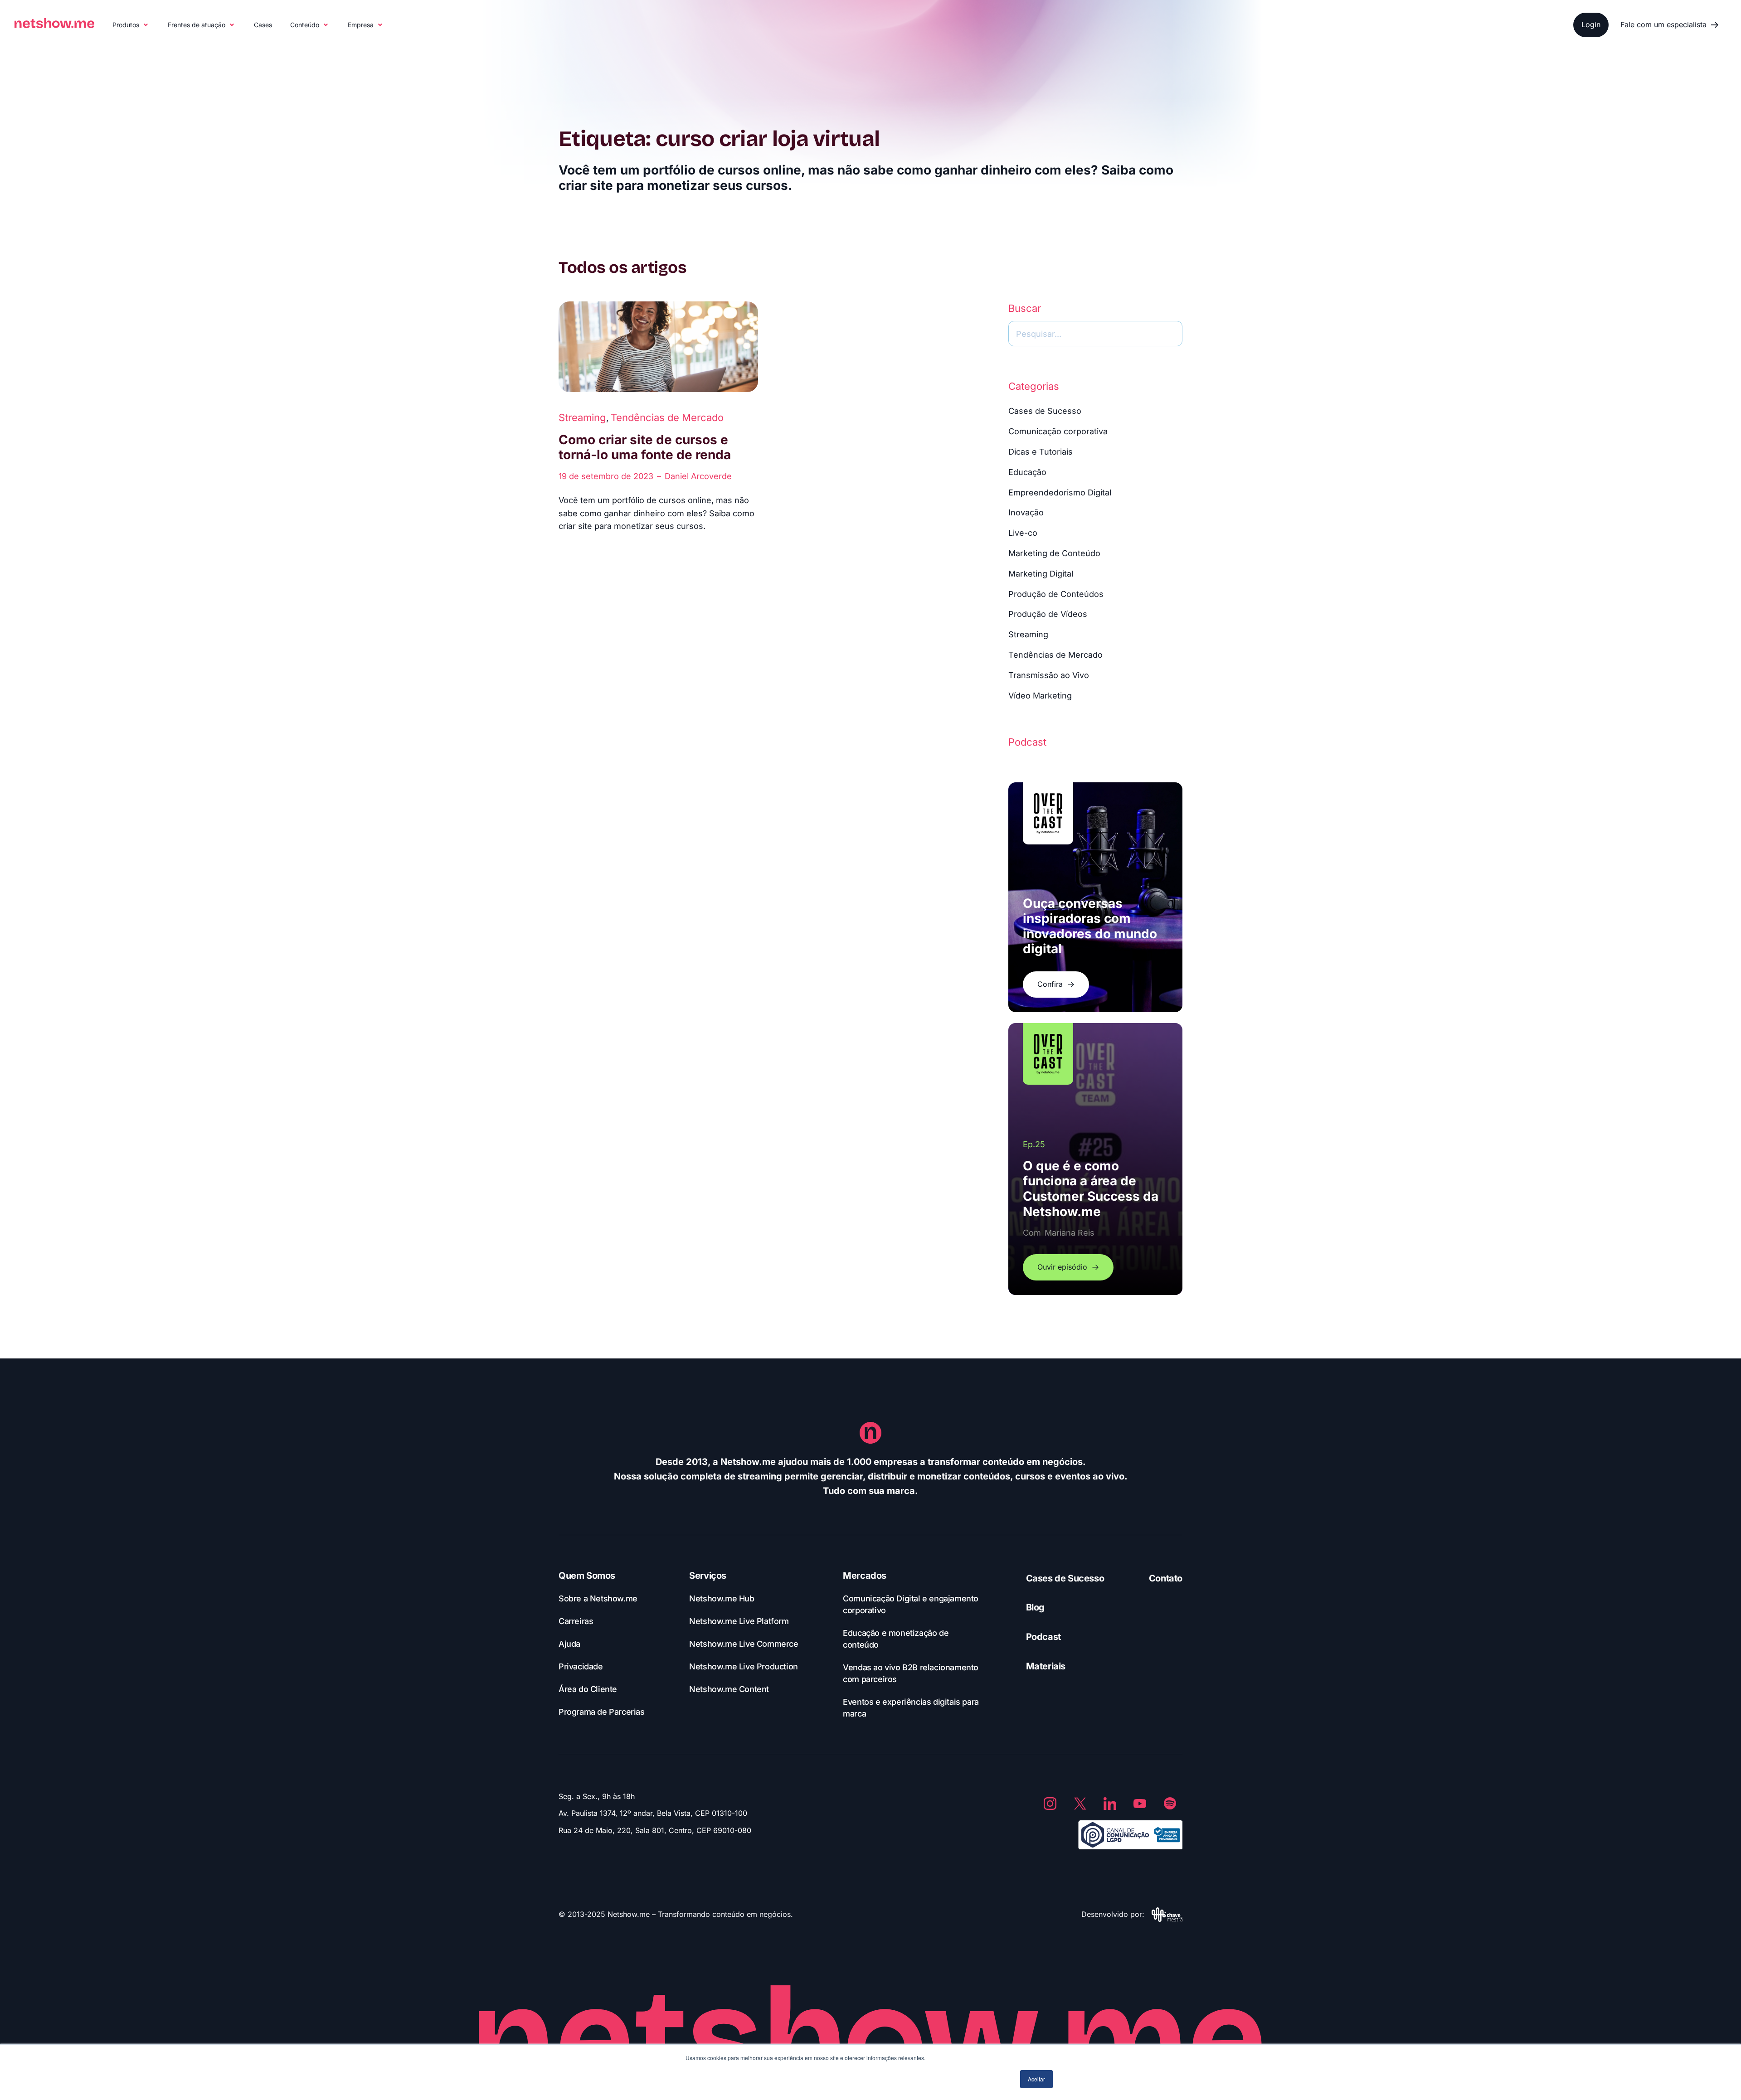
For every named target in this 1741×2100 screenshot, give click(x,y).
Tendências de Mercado (667, 417)
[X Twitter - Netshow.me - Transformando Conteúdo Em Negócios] (1080, 1804)
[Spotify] (1170, 1804)
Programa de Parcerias (602, 1712)
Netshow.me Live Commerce (744, 1644)
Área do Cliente (588, 1689)
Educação (1027, 472)
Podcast (1043, 1637)
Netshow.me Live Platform (739, 1621)
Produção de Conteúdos (1056, 594)
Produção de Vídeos (1048, 614)
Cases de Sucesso (1045, 411)
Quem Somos (587, 1576)
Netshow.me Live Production (744, 1666)
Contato (1166, 1578)
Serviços (708, 1576)
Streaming (582, 417)
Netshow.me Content (729, 1689)
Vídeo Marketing (1040, 696)
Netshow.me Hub (722, 1598)
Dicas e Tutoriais (1041, 452)
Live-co (1023, 533)
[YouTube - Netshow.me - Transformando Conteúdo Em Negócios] (1140, 1804)
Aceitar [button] (1036, 2079)
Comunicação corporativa (1058, 431)
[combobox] (1095, 334)
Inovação (1026, 512)
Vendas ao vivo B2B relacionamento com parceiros (911, 1673)
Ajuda (569, 1644)
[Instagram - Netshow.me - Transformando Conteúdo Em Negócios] (1050, 1804)
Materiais (1046, 1666)
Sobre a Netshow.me (598, 1598)
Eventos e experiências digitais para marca (911, 1708)
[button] (131, 25)
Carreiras (576, 1621)
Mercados (865, 1576)
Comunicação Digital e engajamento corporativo (911, 1604)
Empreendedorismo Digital (1060, 492)
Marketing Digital (1041, 574)
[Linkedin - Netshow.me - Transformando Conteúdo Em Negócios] (1110, 1804)
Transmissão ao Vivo (1049, 675)
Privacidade (581, 1666)
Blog (1035, 1607)
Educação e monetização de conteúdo (896, 1639)
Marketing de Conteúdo (1054, 553)
